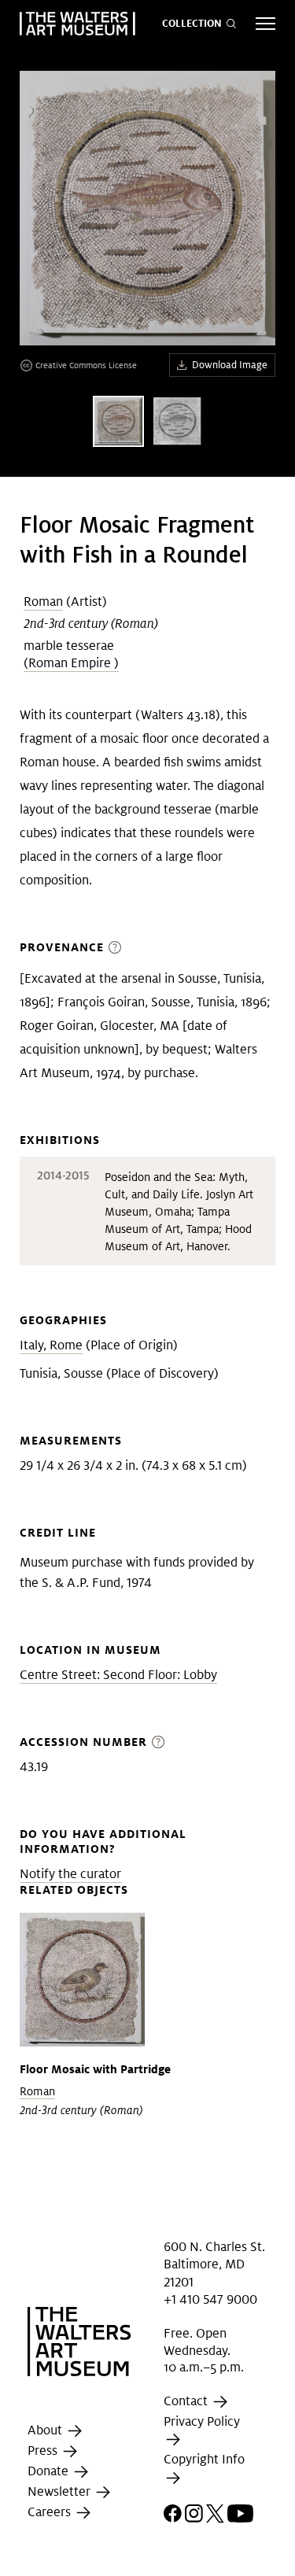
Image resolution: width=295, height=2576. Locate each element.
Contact (187, 2401)
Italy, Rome (51, 1345)
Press (44, 2451)
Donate (50, 2471)
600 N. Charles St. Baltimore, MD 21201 (214, 2264)
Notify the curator (70, 1874)
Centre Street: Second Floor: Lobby (118, 1675)
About (46, 2430)
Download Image (230, 365)
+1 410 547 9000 (210, 2299)
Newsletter (61, 2491)
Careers (51, 2512)
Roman (43, 602)
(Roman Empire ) (71, 663)
